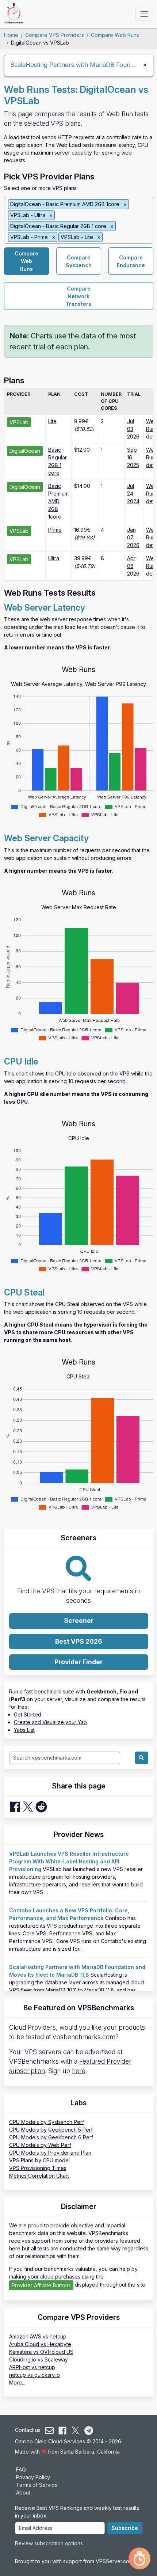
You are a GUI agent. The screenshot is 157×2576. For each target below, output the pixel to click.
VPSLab (19, 422)
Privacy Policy (33, 2477)
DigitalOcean (25, 451)
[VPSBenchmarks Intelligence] (139, 2558)
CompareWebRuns (26, 261)
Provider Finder (78, 1662)
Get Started (28, 1714)
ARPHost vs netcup (32, 2367)
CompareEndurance (131, 261)
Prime (55, 530)
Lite (52, 421)
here (79, 2071)
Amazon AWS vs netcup (38, 2336)
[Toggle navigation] (144, 14)
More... (17, 2382)
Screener (79, 1621)
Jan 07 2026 (133, 537)
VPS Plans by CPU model (39, 2160)
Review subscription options (49, 2543)
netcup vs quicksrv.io (35, 2375)
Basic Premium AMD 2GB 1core (58, 501)
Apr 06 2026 (133, 566)
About (23, 2492)
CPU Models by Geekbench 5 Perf (51, 2130)
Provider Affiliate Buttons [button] (41, 2285)
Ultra (54, 558)
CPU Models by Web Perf (40, 2145)
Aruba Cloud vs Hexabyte (40, 2344)
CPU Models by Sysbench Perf (47, 2122)
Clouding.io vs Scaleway (39, 2359)
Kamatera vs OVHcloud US (41, 2352)
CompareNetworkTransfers (78, 296)
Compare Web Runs (115, 35)
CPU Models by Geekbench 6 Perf (51, 2137)
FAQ (21, 2469)
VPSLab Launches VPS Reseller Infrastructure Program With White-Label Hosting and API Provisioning (69, 1861)
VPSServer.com (114, 2561)
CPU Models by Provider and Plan (50, 2153)
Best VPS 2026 (79, 1641)
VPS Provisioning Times (38, 2168)
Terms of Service (37, 2485)
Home (11, 35)
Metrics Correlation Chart (39, 2176)
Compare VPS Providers (55, 35)
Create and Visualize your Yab (50, 1722)
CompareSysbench (79, 261)
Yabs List (24, 1730)
